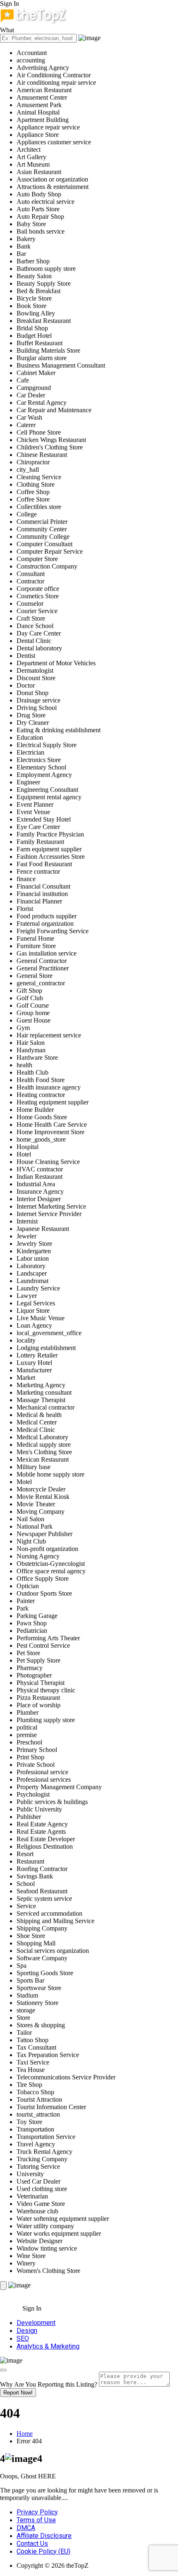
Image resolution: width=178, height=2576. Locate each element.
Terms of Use (36, 2520)
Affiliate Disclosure (44, 2536)
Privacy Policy (37, 2512)
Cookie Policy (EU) (43, 2551)
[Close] (3, 2370)
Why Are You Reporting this (49, 2384)
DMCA (26, 2528)
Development (36, 2323)
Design (27, 2331)
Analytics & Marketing (48, 2346)
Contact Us (32, 2544)
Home (25, 2434)
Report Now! (18, 2393)
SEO (23, 2338)
